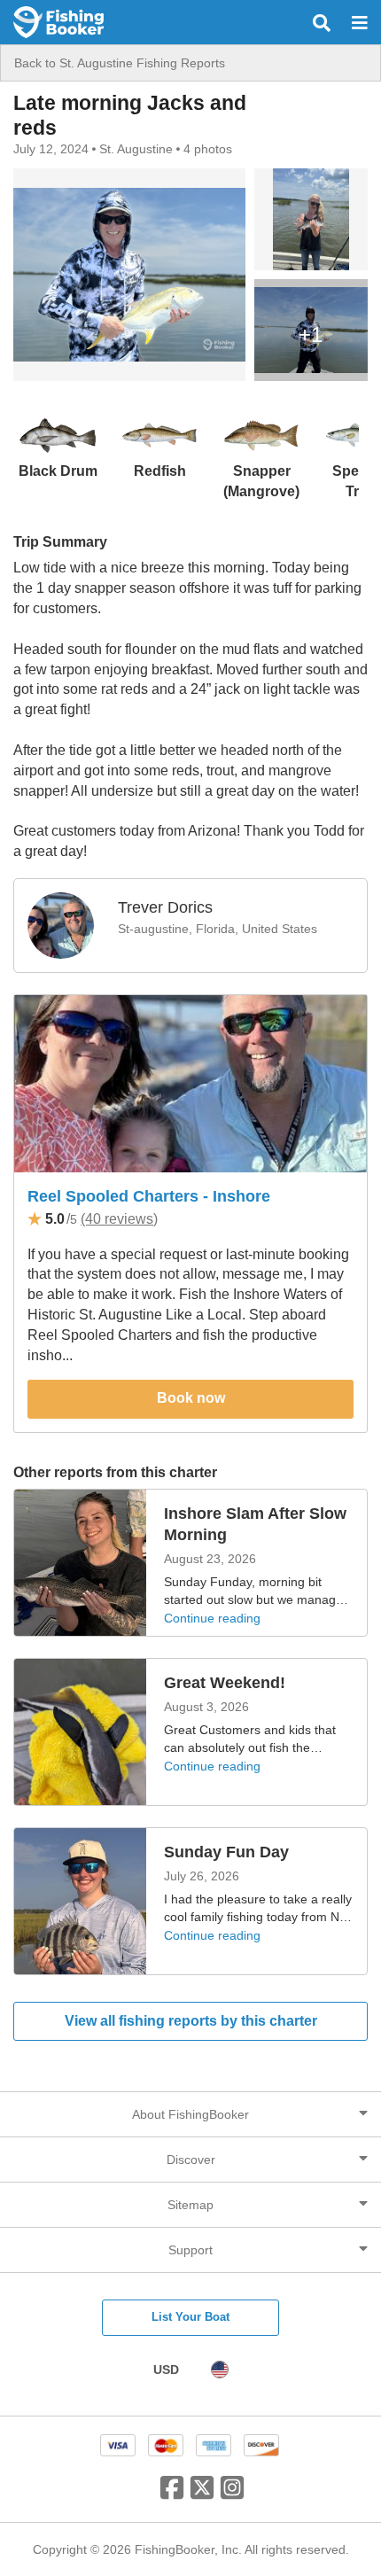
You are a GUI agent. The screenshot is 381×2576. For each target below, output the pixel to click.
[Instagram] (232, 2494)
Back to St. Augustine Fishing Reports (120, 63)
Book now (191, 1398)
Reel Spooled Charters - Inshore (149, 1196)
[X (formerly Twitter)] (202, 2494)
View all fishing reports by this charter (191, 2021)
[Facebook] (172, 2494)
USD (166, 2370)
